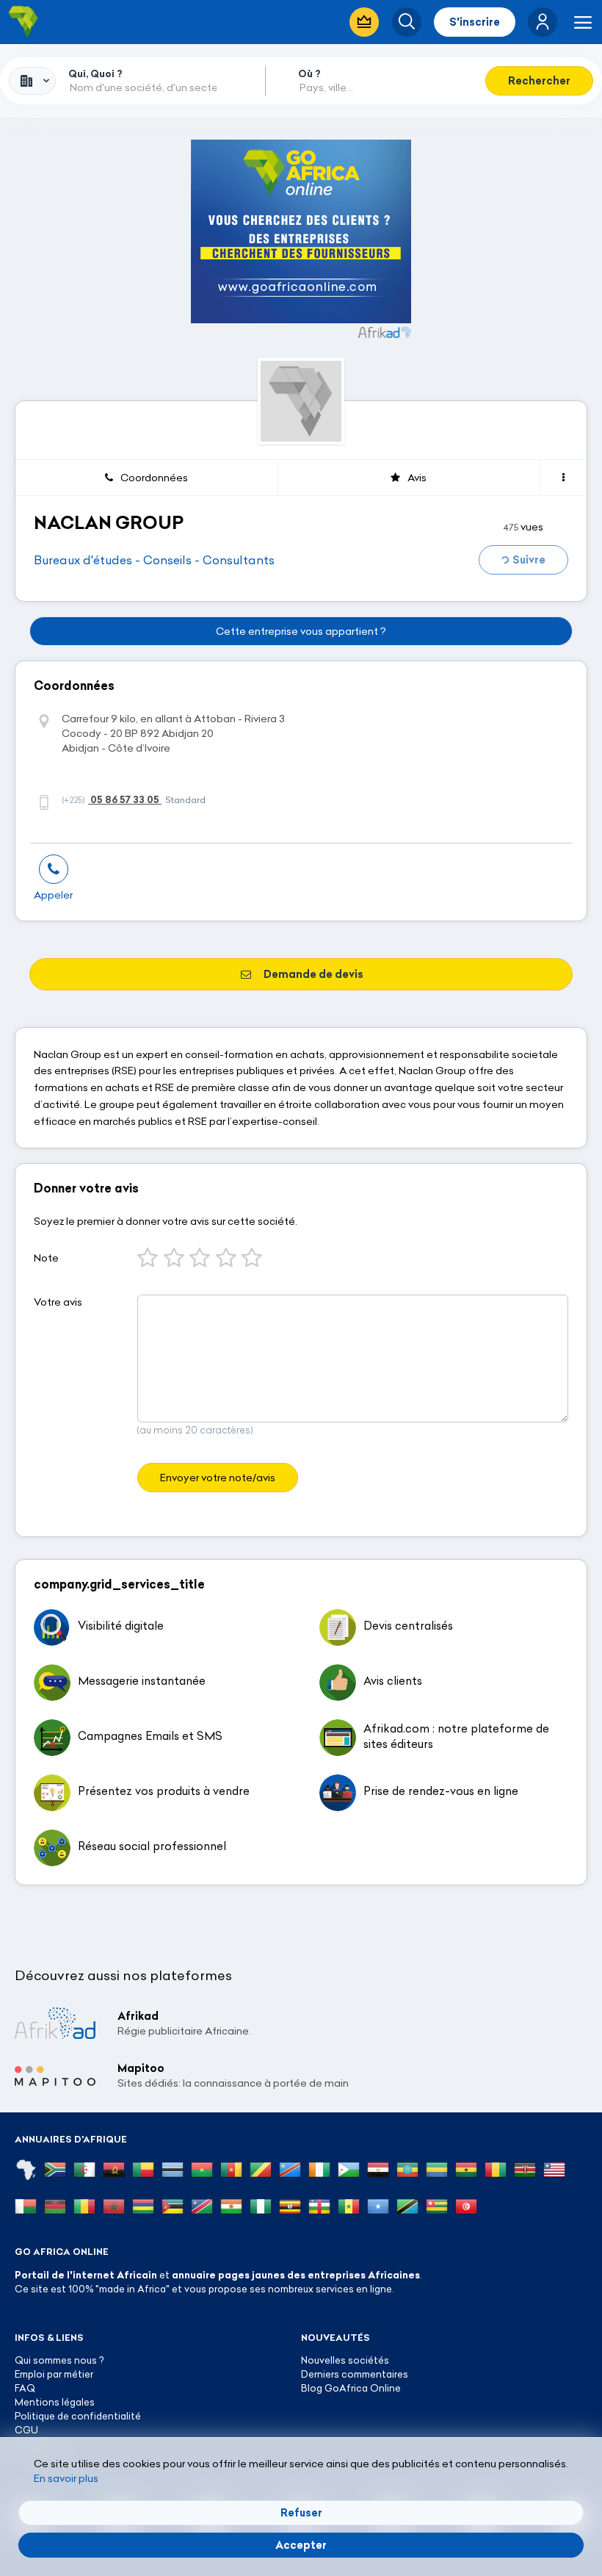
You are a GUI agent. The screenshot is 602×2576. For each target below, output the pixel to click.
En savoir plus (66, 2478)
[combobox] (32, 81)
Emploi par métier (54, 2374)
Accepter (301, 2545)
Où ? (309, 73)
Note (46, 1258)
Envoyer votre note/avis (218, 1478)
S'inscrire (475, 22)
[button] (543, 22)
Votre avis (58, 1302)
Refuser (301, 2513)
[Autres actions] (563, 478)
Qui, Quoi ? (95, 73)
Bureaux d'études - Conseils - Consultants (154, 560)
